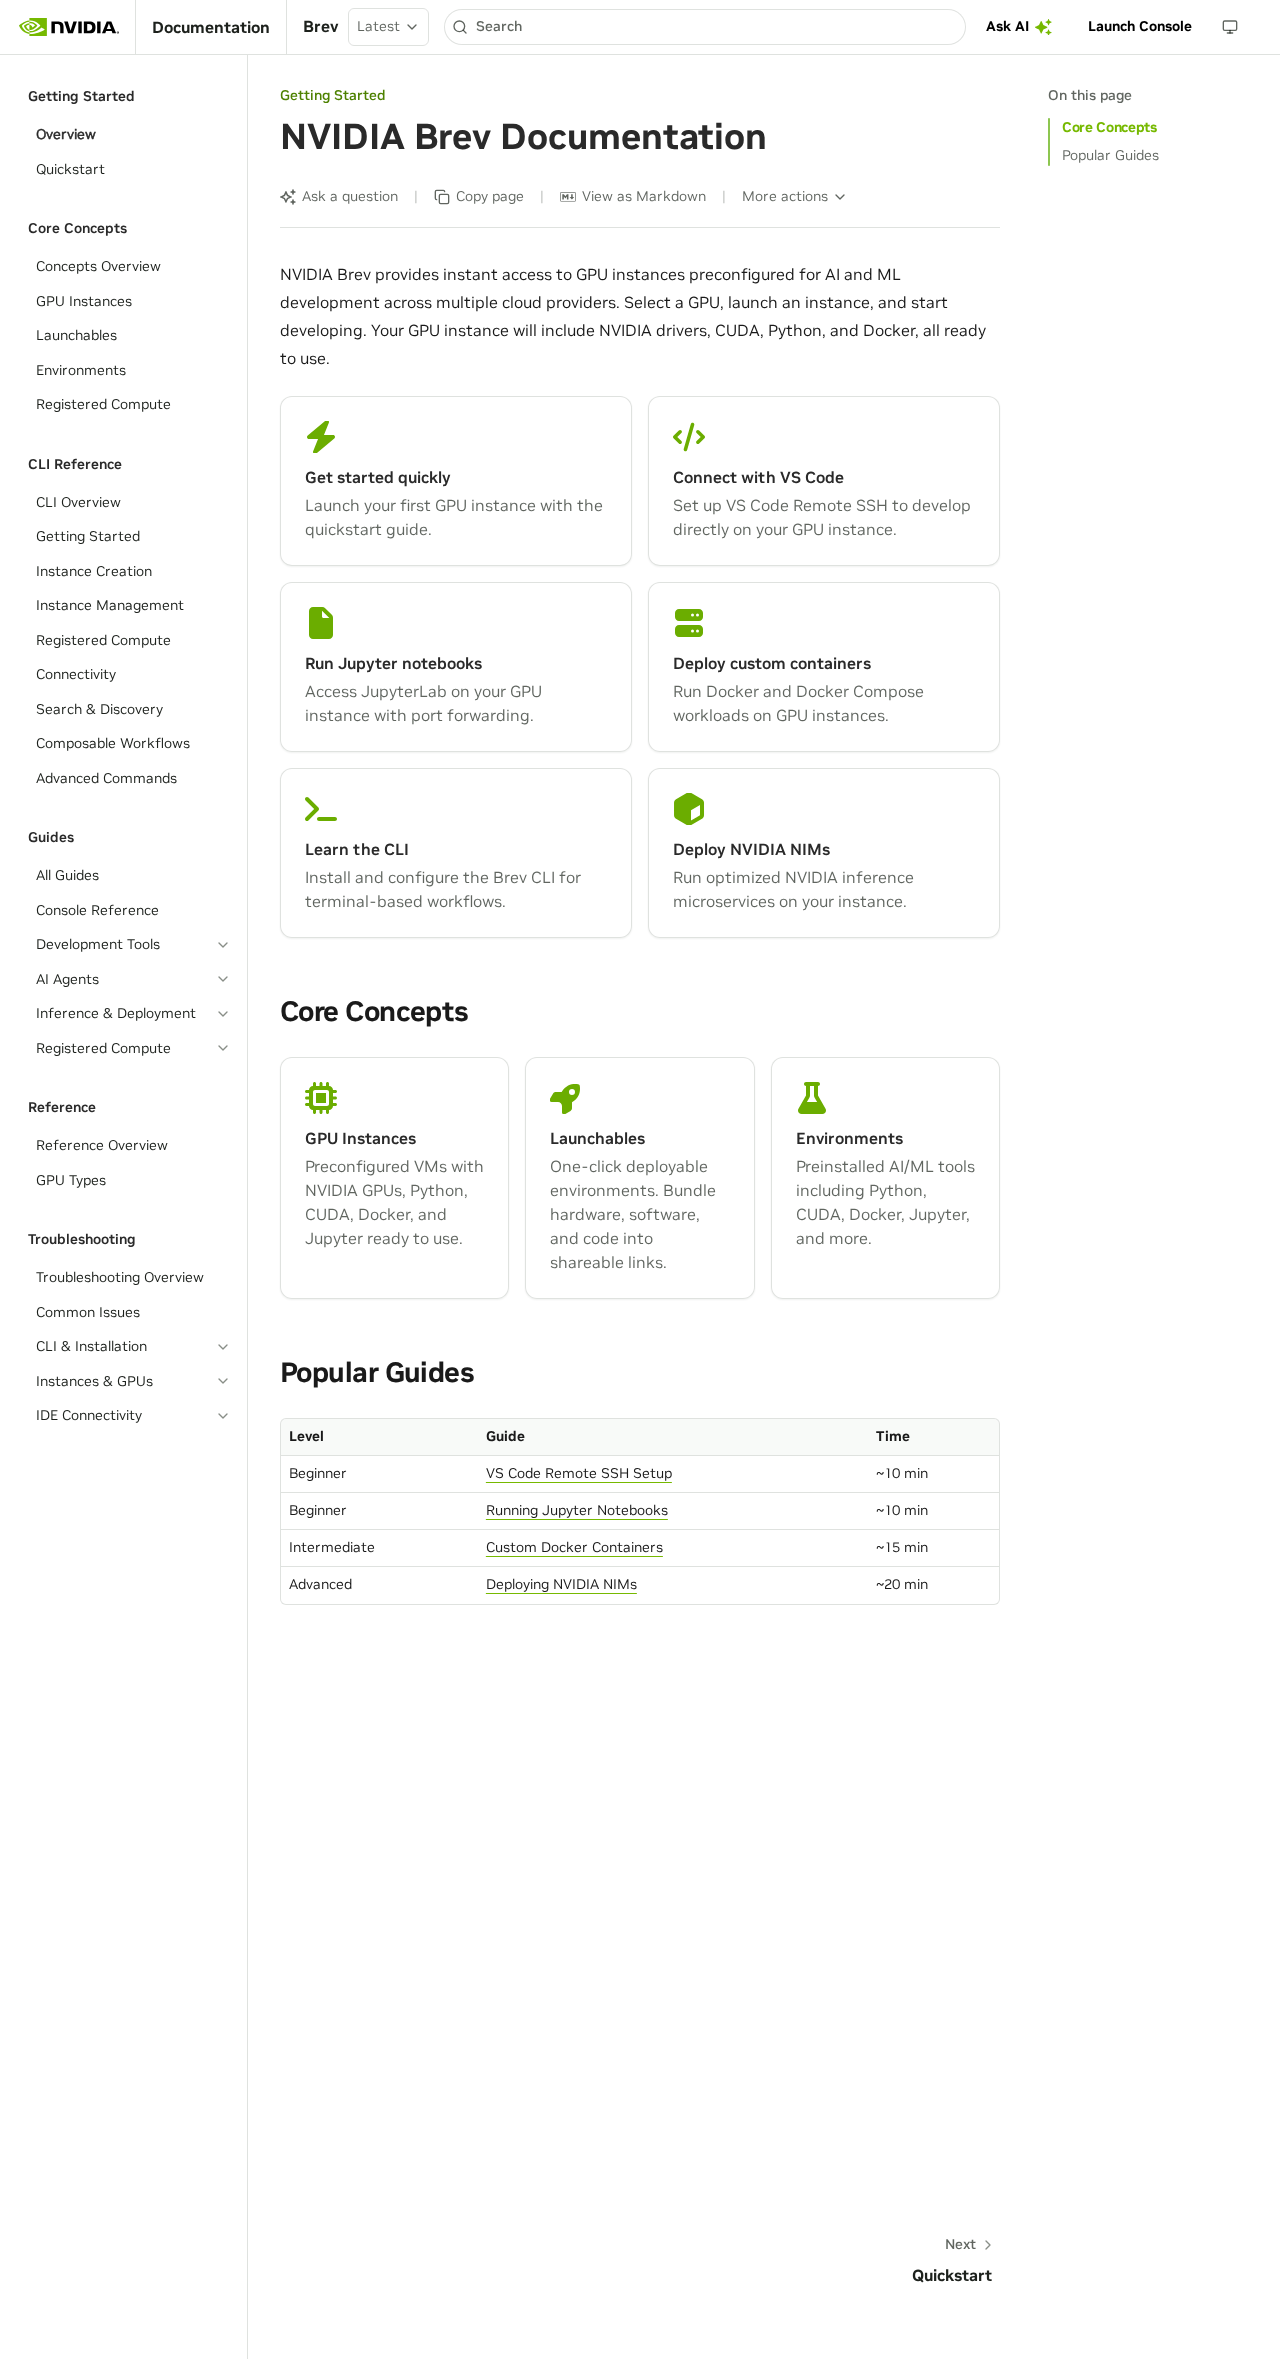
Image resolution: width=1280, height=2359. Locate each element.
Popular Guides (1110, 155)
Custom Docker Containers (574, 1547)
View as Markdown (644, 196)
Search (499, 26)
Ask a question (350, 196)
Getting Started (332, 95)
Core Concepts (1109, 127)
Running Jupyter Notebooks (577, 1510)
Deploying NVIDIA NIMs (561, 1584)
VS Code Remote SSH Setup (579, 1473)
